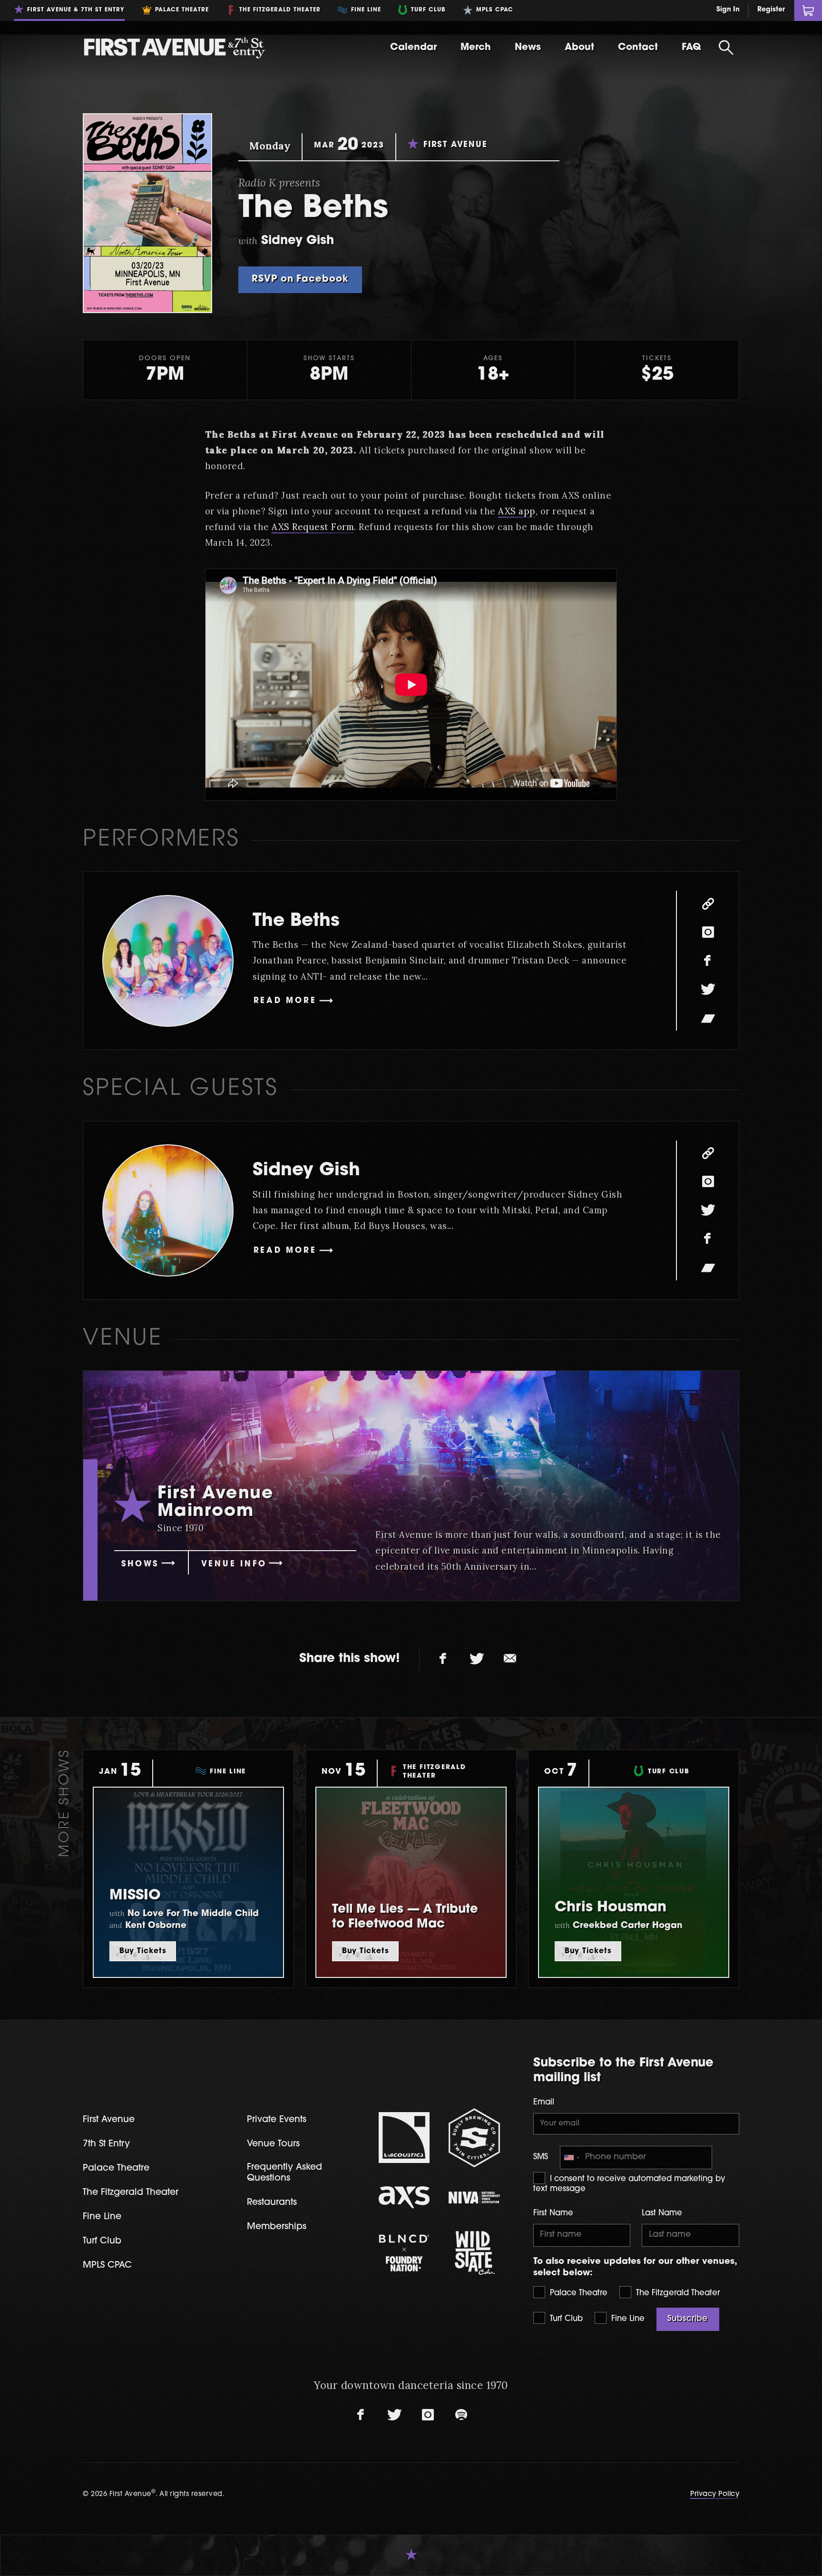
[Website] (708, 904)
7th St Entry (106, 2144)
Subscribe (688, 2319)
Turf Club (565, 2319)
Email (544, 2103)
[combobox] (571, 2158)
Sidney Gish (306, 1171)
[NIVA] (474, 2197)
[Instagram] (708, 932)
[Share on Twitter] (477, 1659)
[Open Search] (726, 48)
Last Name (662, 2213)
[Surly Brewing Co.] (474, 2138)
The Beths (296, 921)
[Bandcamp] (708, 1018)
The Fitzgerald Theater (677, 2293)
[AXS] (404, 2197)
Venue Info (234, 1564)
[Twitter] (708, 989)
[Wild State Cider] (474, 2253)
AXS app (517, 511)
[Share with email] (510, 1659)
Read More (285, 1001)
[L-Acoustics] (404, 2138)
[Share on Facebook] (443, 1659)
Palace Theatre (577, 2293)
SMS (541, 2157)
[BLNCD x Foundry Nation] (404, 2253)
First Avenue (109, 2120)
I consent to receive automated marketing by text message (629, 2184)
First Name (553, 2213)
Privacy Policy (715, 2494)
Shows (140, 1564)
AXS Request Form (313, 527)
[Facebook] (708, 961)
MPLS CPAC (107, 2266)
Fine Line (627, 2319)
